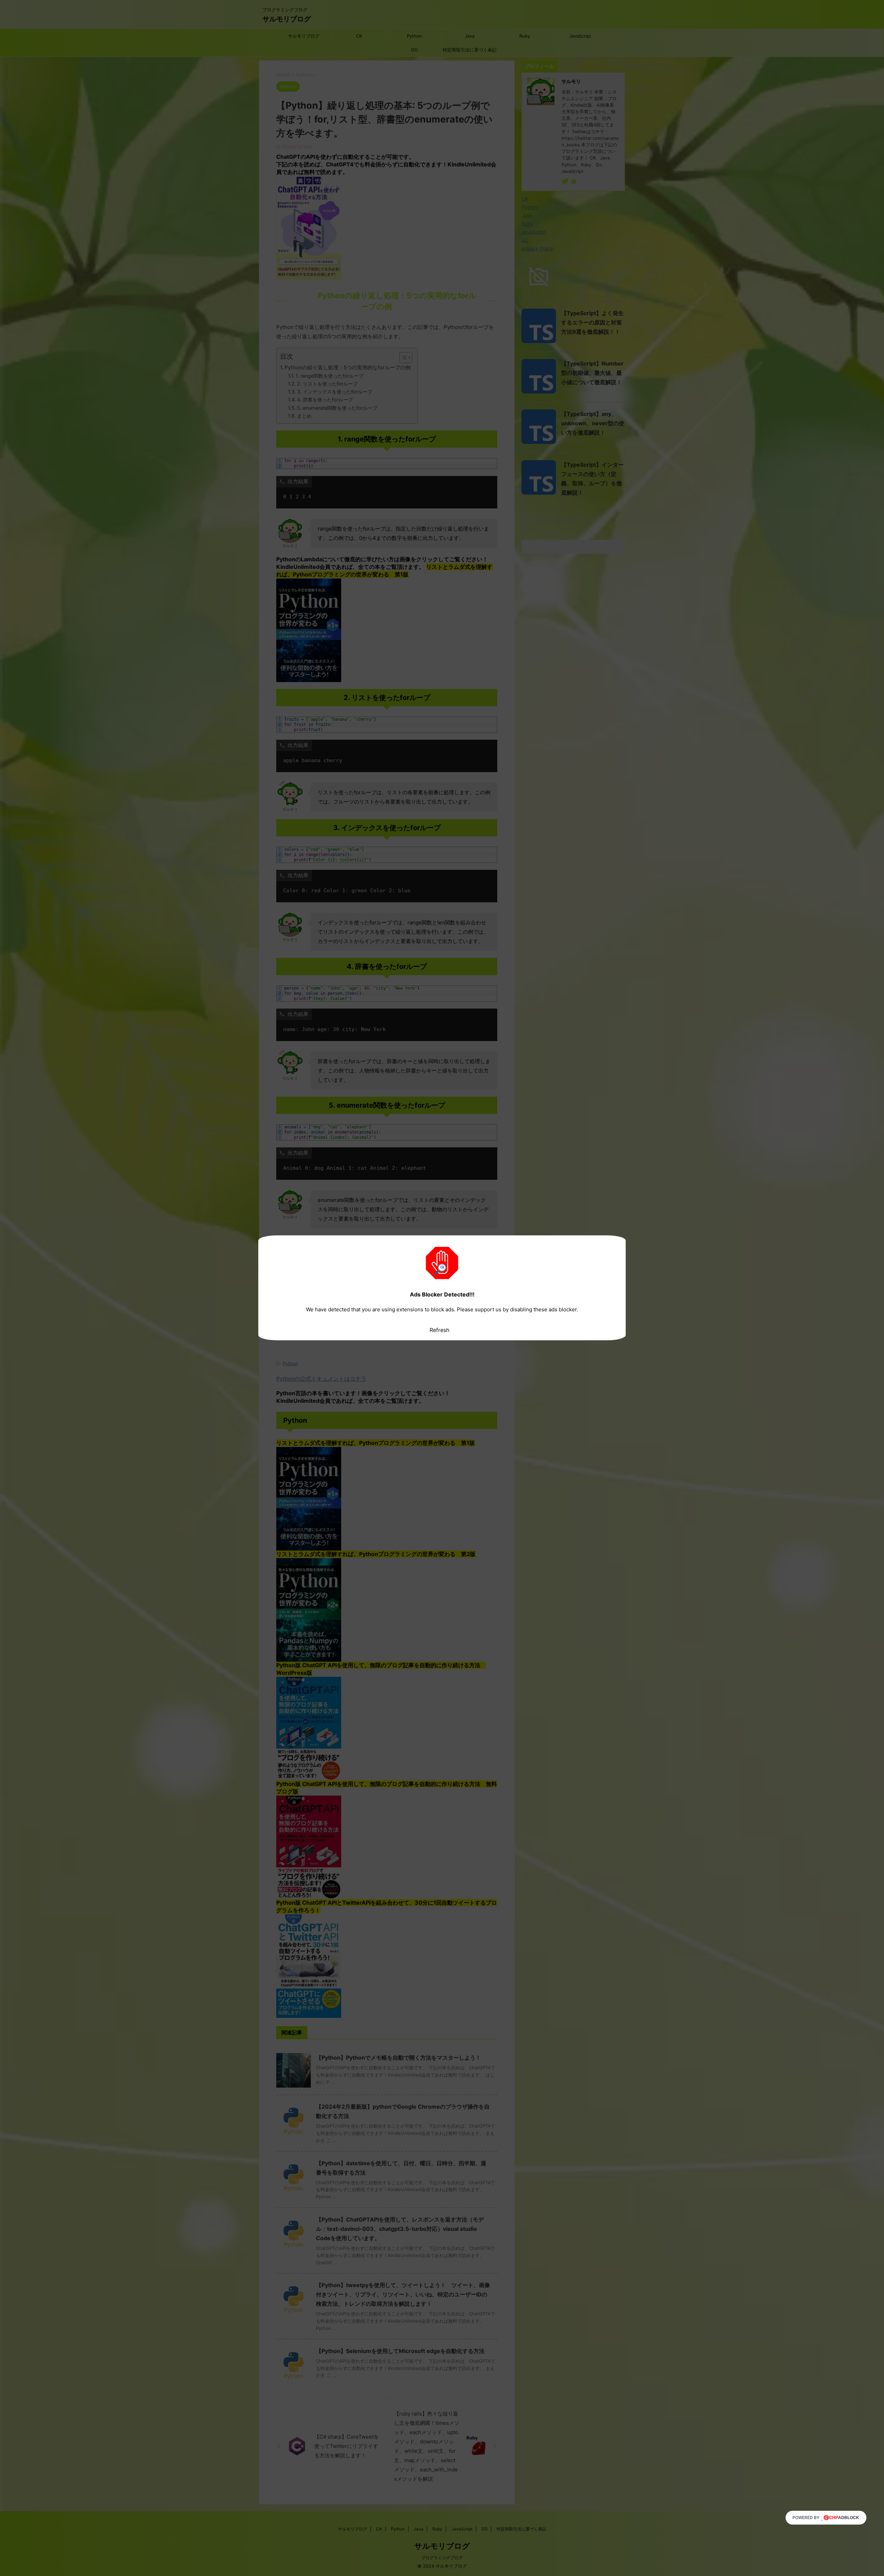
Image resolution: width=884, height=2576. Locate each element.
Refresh (439, 1330)
